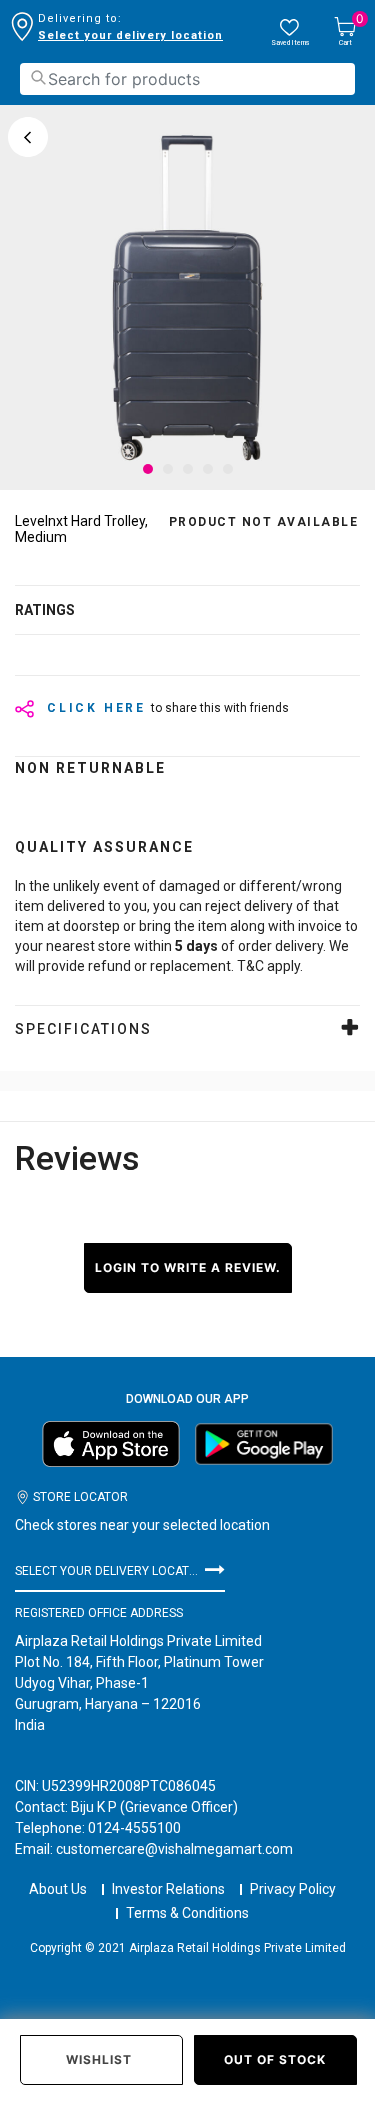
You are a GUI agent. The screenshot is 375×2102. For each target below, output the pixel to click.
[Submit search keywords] (38, 77)
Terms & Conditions (187, 1913)
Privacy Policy (293, 1889)
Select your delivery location (130, 35)
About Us (58, 1889)
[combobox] (187, 79)
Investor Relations (168, 1889)
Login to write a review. (188, 1267)
